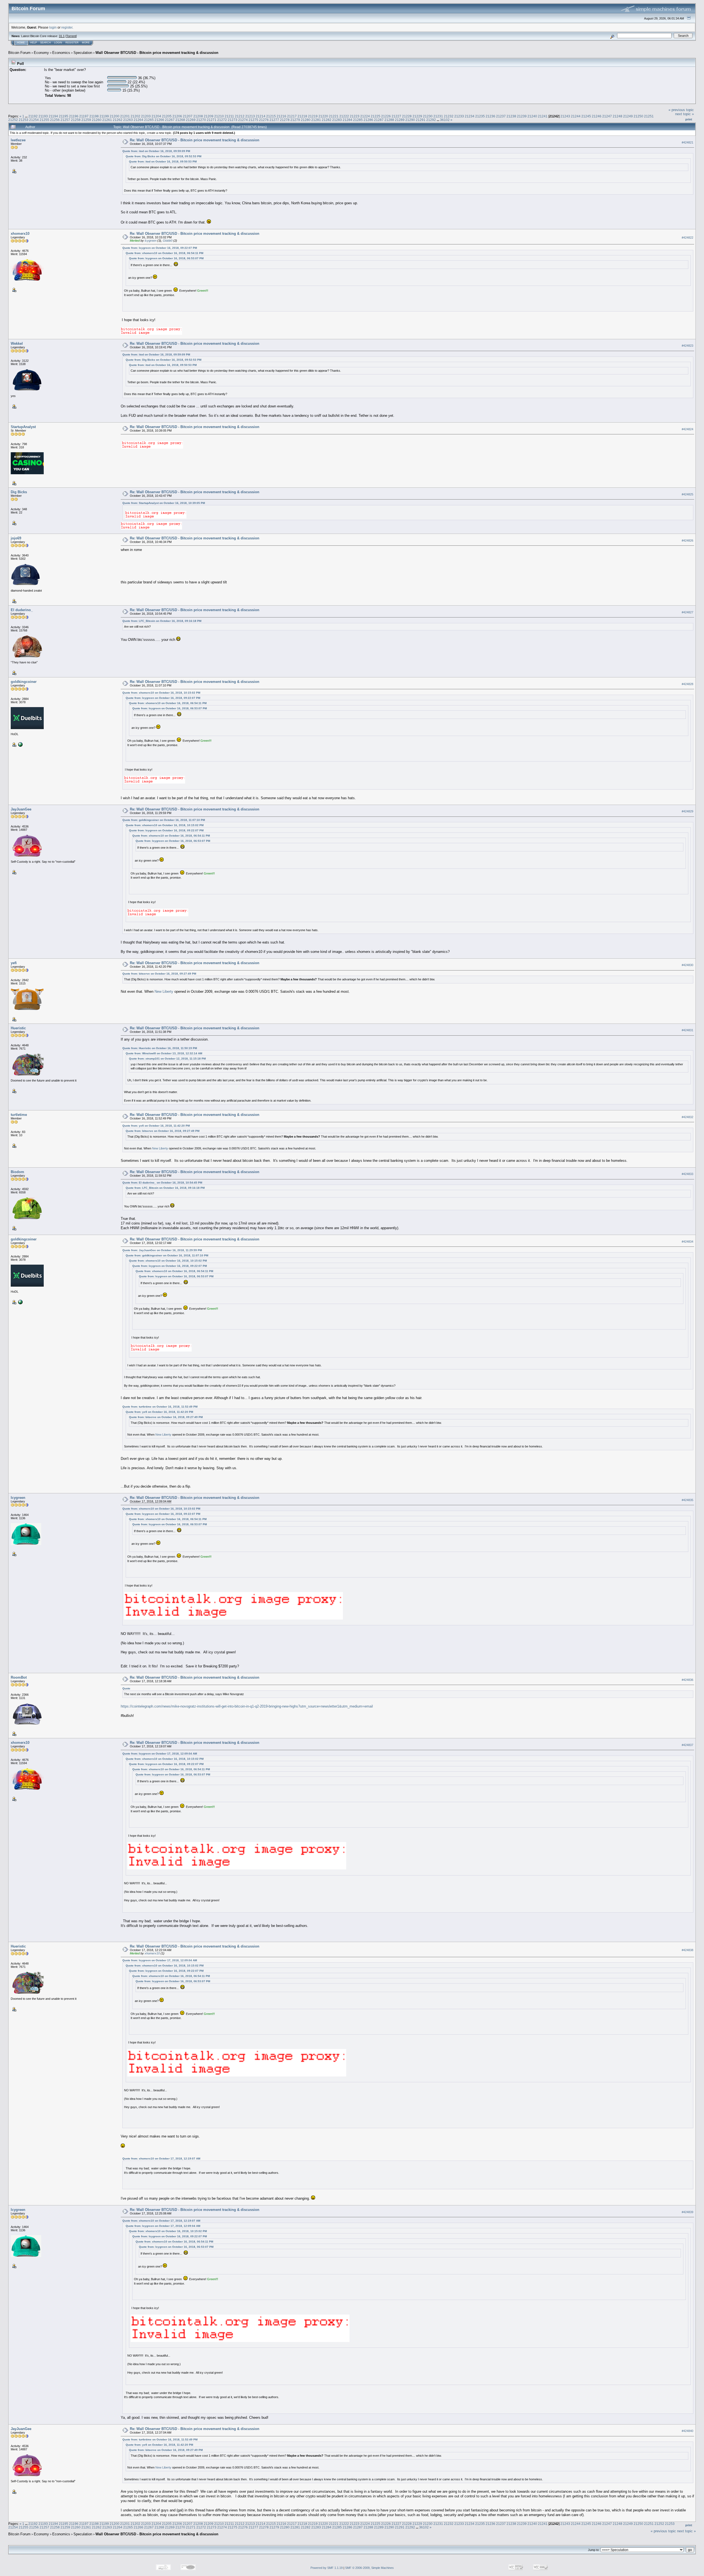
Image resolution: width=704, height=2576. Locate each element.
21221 (334, 116)
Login (58, 43)
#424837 (687, 1745)
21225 (376, 116)
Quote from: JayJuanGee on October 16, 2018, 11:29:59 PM (162, 1250)
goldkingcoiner (24, 682)
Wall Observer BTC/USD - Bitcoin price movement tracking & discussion (157, 53)
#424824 (687, 429)
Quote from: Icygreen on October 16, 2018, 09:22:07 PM (160, 248)
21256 (55, 120)
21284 (347, 120)
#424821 (687, 142)
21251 (649, 116)
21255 (44, 120)
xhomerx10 (20, 234)
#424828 (687, 684)
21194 (53, 116)
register (67, 27)
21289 (400, 120)
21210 (219, 116)
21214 (261, 116)
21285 (358, 120)
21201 (125, 116)
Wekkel (17, 344)
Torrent (71, 36)
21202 (135, 116)
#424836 (687, 1680)
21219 (313, 116)
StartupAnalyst (23, 427)
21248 (618, 116)
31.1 (62, 36)
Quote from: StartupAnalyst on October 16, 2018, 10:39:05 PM (164, 503)
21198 (94, 116)
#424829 (687, 811)
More (86, 43)
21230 (428, 116)
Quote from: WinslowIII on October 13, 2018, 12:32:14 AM (164, 1053)
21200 (115, 116)
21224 (365, 116)
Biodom (17, 1172)
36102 (445, 120)
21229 (417, 116)
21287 (379, 120)
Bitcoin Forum (19, 53)
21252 (13, 120)
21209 (209, 116)
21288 (389, 120)
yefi (14, 963)
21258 (76, 120)
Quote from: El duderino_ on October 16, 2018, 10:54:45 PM (162, 1183)
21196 (74, 116)
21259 (86, 120)
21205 (167, 116)
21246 (597, 116)
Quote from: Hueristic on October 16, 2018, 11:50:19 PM (160, 1048)
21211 (229, 116)
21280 (306, 120)
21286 (368, 120)
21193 (43, 116)
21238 (511, 116)
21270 (201, 120)
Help (34, 43)
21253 (24, 120)
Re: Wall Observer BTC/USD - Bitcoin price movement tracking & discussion (195, 140)
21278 (285, 120)
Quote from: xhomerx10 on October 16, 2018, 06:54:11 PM (164, 253)
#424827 (687, 612)
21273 (233, 120)
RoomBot (19, 1677)
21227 (396, 116)
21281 (316, 120)
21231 (438, 116)
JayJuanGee (21, 809)
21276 (264, 120)
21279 (295, 120)
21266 (159, 120)
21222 (344, 116)
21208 (198, 116)
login (53, 27)
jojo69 (16, 538)
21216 (281, 116)
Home (21, 43)
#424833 (687, 1174)
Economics (61, 53)
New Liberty (164, 991)
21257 (65, 120)
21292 (431, 120)
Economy (41, 53)
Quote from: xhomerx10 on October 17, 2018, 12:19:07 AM (161, 2159)
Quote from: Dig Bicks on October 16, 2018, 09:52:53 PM (163, 156)
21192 (33, 116)
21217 (292, 116)
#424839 (687, 2212)
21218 (302, 116)
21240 (532, 116)
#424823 (687, 346)
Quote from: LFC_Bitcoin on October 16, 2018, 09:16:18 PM (162, 621)
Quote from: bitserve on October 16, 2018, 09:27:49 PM (159, 974)
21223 (355, 116)
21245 (586, 116)
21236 (490, 116)
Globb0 (168, 241)
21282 (327, 120)
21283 (337, 120)
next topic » (684, 114)
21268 (180, 120)
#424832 (687, 1117)
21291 (421, 120)
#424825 (687, 494)
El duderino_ (22, 610)
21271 (212, 120)
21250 (638, 116)
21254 (34, 120)
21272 (222, 120)
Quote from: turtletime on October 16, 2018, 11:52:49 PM (160, 1407)
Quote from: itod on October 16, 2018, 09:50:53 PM (163, 162)
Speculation (83, 53)
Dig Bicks (19, 492)
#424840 (687, 2431)
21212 (240, 116)
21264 (138, 120)
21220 (323, 116)
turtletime (19, 1115)
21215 (271, 116)
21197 (84, 116)
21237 (501, 116)
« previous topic (681, 110)
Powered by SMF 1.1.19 (327, 2568)
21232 (449, 116)
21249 (628, 116)
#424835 (687, 1500)
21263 (128, 120)
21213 (250, 116)
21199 (104, 116)
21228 (407, 116)
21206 (177, 116)
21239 (522, 116)
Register (72, 43)
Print (689, 119)
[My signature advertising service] (20, 744)
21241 (543, 116)
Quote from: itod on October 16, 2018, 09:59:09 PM (156, 151)
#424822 (687, 238)
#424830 (687, 965)
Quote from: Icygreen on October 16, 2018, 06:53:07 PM (166, 258)
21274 (243, 120)
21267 (170, 120)
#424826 (687, 540)
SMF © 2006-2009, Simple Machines (369, 2568)
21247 (607, 116)
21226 (386, 116)
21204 (156, 116)
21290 (410, 120)
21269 (191, 120)
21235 (480, 116)
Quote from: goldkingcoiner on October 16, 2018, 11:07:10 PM (164, 820)
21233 (459, 116)
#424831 (687, 1030)
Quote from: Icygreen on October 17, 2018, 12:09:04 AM (160, 1754)
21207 (188, 116)
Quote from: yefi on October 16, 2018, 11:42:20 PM (156, 1126)
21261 (107, 120)
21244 (576, 116)
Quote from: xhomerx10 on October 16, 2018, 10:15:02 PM (161, 693)
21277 (274, 120)
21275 (253, 120)
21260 (97, 120)
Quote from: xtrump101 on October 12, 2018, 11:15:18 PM (167, 1059)
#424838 (687, 1950)
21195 (64, 116)
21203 (146, 116)
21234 (470, 116)
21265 (149, 120)
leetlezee (18, 140)
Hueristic (18, 1028)
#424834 (687, 1242)
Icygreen (151, 241)
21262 (118, 120)
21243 (565, 116)
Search (46, 43)
